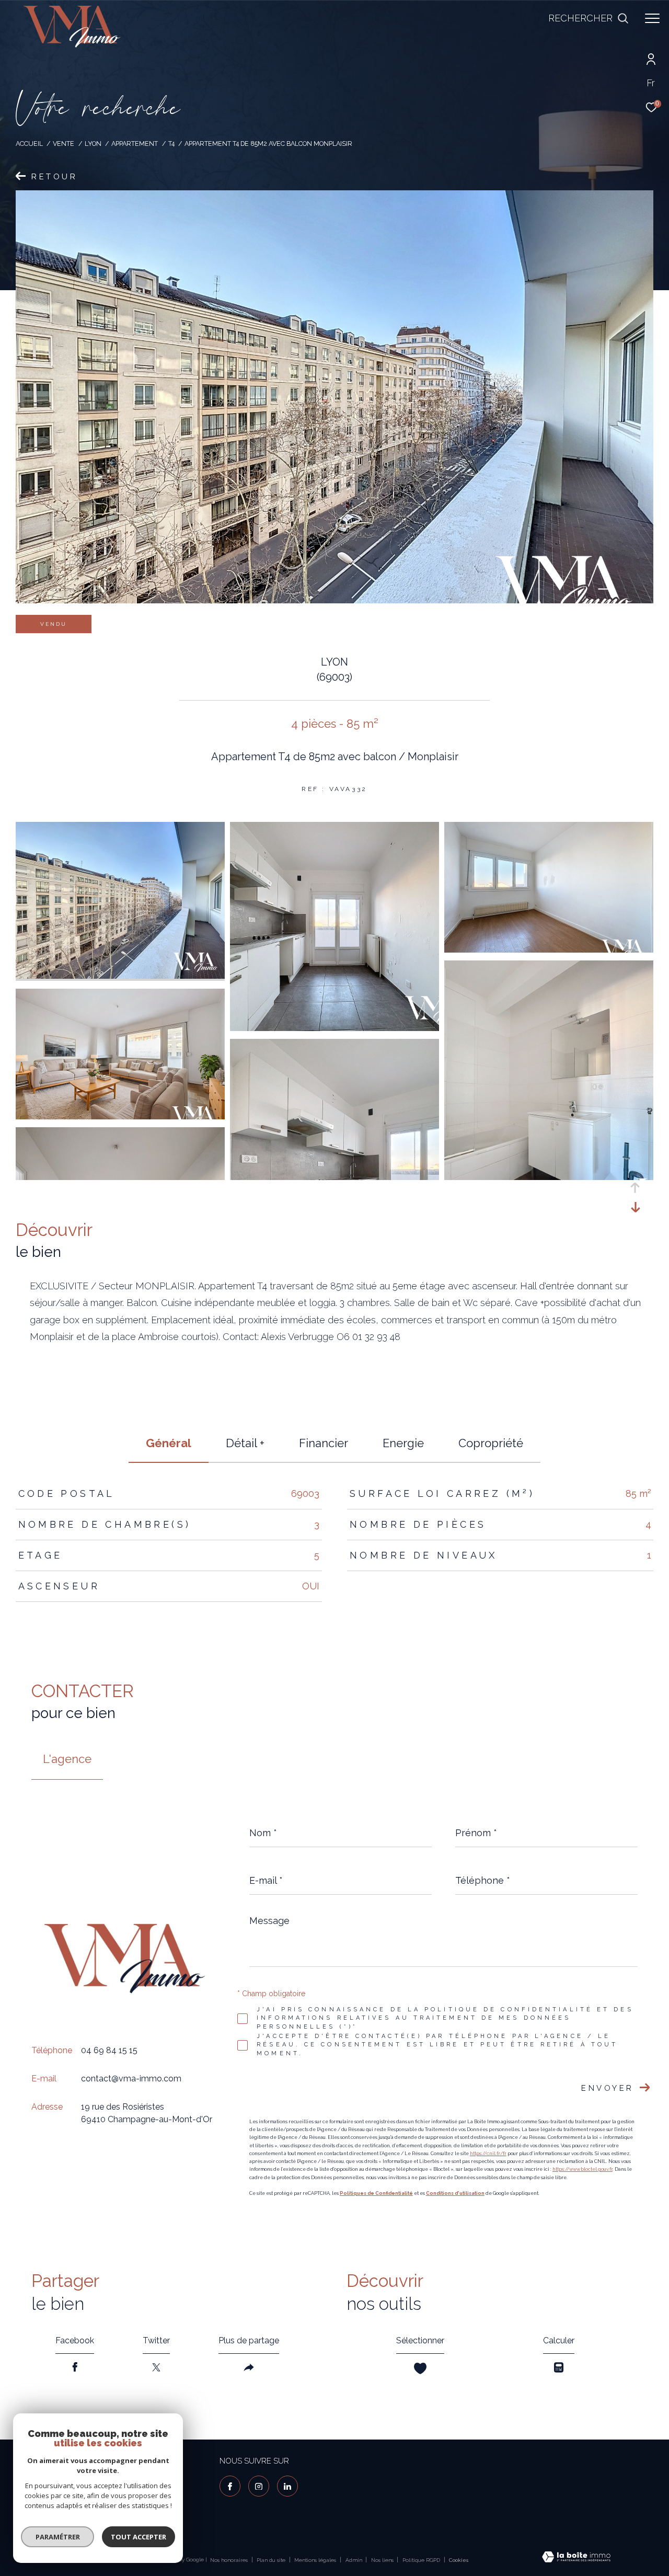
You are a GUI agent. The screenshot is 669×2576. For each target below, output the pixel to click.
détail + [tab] (245, 1443)
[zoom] (120, 976)
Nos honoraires (229, 2560)
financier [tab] (324, 1443)
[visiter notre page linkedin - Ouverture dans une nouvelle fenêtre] (287, 2486)
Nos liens (383, 2560)
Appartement (135, 144)
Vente (64, 144)
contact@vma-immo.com (131, 2079)
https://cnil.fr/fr (488, 2154)
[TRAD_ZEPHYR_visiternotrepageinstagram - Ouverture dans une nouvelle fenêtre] (259, 2486)
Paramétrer (58, 2537)
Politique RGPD (421, 2560)
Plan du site (272, 2560)
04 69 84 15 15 (109, 2050)
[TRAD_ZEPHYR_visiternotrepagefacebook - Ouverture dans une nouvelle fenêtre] (230, 2486)
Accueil (29, 144)
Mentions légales (316, 2560)
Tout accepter (139, 2537)
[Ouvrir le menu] (652, 18)
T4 (171, 144)
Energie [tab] (403, 1443)
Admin (355, 2560)
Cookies (459, 2560)
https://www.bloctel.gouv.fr (583, 2169)
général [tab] (169, 1443)
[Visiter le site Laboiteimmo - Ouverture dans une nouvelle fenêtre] (576, 2558)
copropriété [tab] (491, 1443)
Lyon (93, 144)
